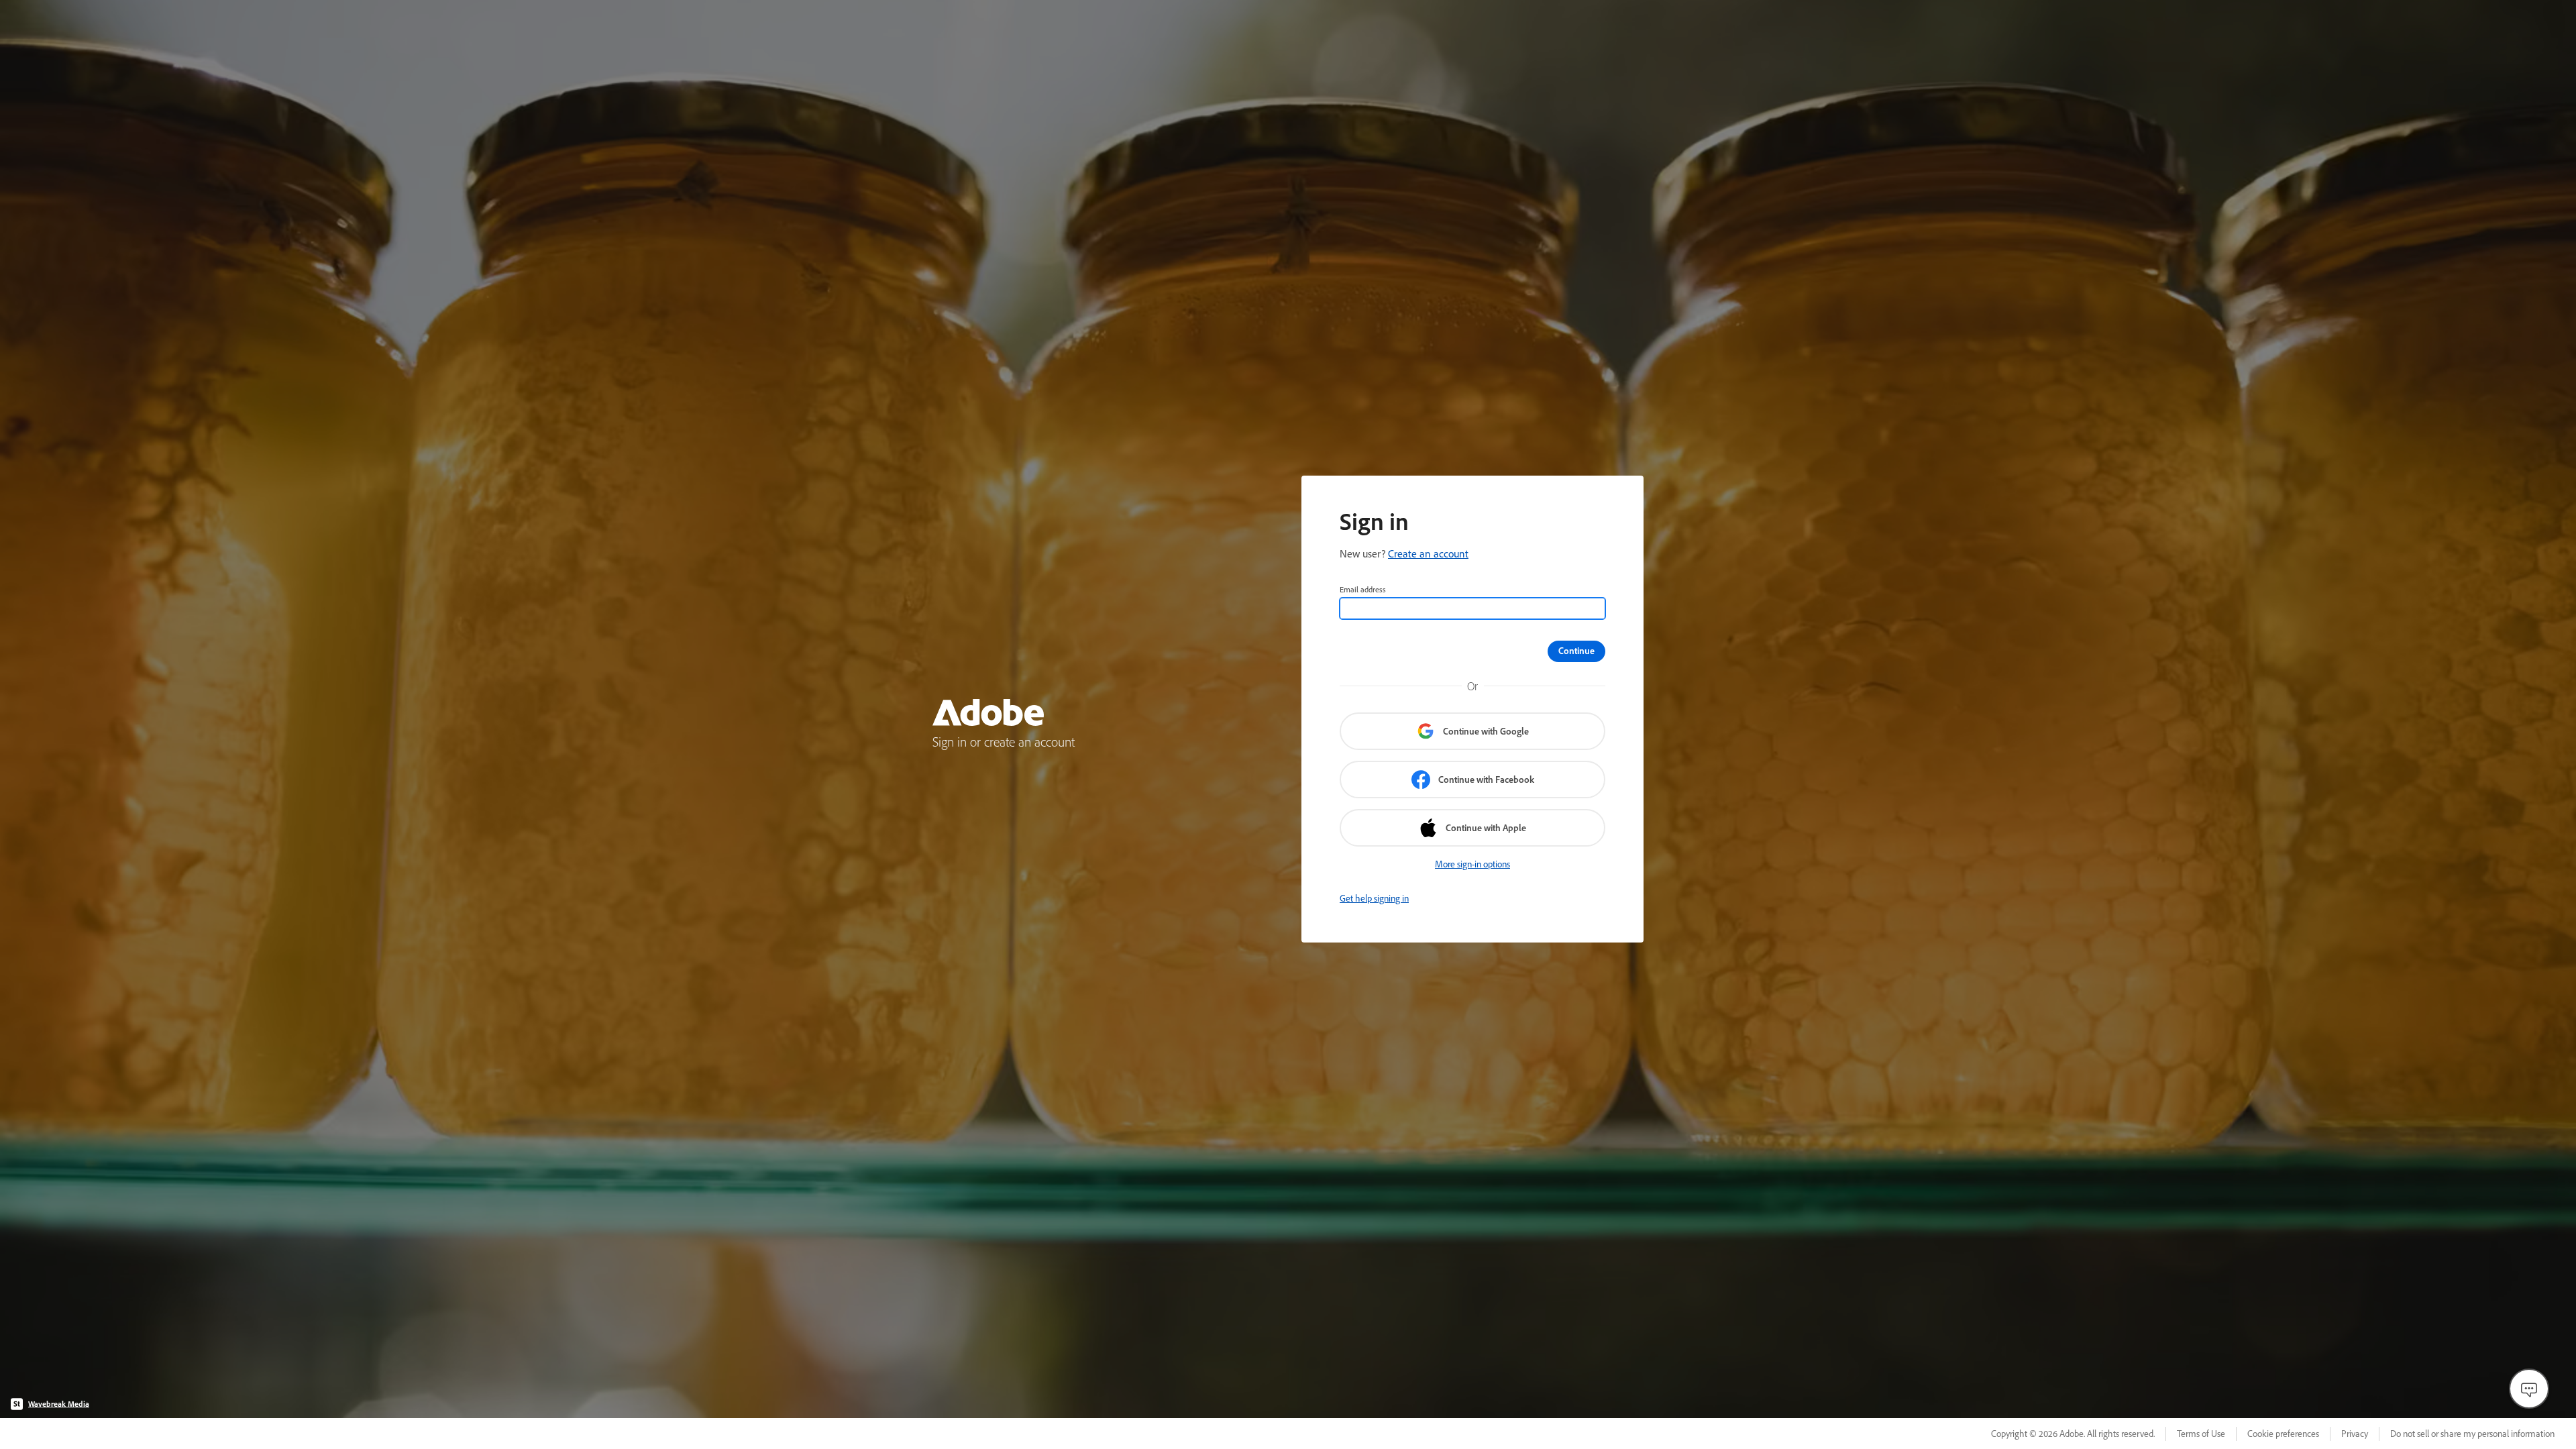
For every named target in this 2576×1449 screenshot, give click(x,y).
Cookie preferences (2283, 1434)
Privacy (2355, 1434)
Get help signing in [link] (1374, 898)
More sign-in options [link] (1472, 864)
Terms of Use (2201, 1434)
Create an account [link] (1428, 553)
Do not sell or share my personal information (2472, 1434)
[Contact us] (2529, 1389)
